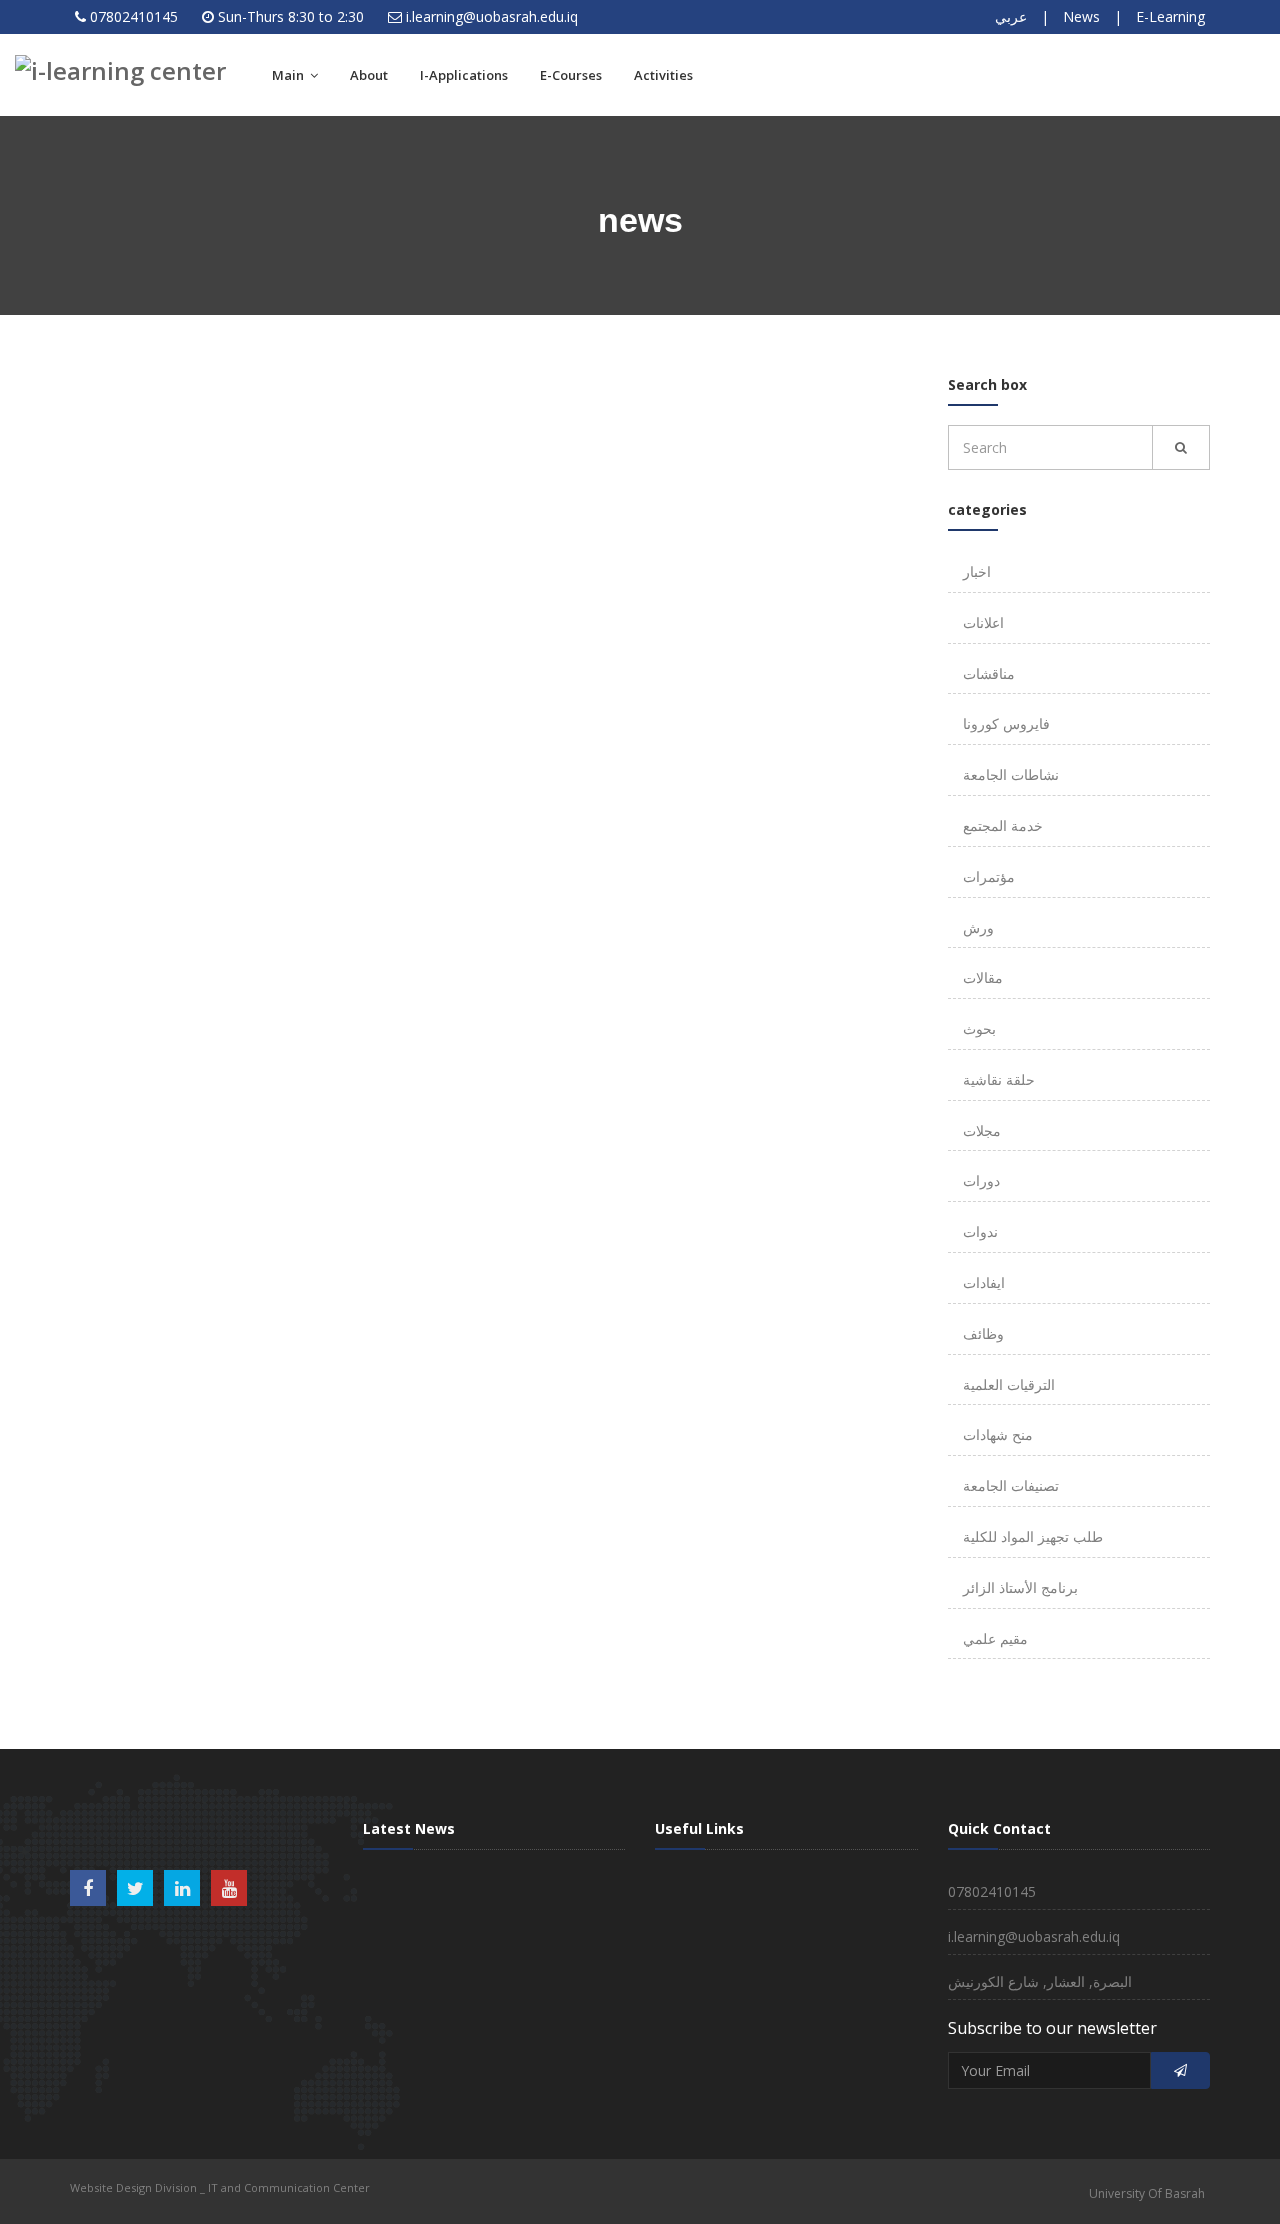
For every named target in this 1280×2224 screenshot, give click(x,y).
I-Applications (464, 75)
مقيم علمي (995, 1638)
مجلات (982, 1130)
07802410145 (134, 16)
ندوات (980, 1231)
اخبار (977, 571)
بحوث (979, 1028)
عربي (1011, 16)
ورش (978, 927)
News (1081, 16)
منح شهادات (998, 1434)
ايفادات (984, 1282)
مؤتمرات (989, 876)
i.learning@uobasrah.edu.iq (492, 16)
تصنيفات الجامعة (1011, 1485)
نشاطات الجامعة (1011, 774)
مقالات (983, 977)
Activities (663, 75)
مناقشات (989, 673)
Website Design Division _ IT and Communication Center (220, 2187)
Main (289, 75)
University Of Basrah (1147, 2193)
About (369, 75)
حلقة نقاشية (999, 1079)
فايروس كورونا (1006, 723)
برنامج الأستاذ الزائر (1020, 1587)
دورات (981, 1180)
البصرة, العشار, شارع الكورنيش (1040, 1981)
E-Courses (571, 75)
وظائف (983, 1333)
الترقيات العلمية (1009, 1384)
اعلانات (983, 622)
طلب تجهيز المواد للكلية (1033, 1536)
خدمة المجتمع (1003, 825)
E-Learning (1170, 16)
